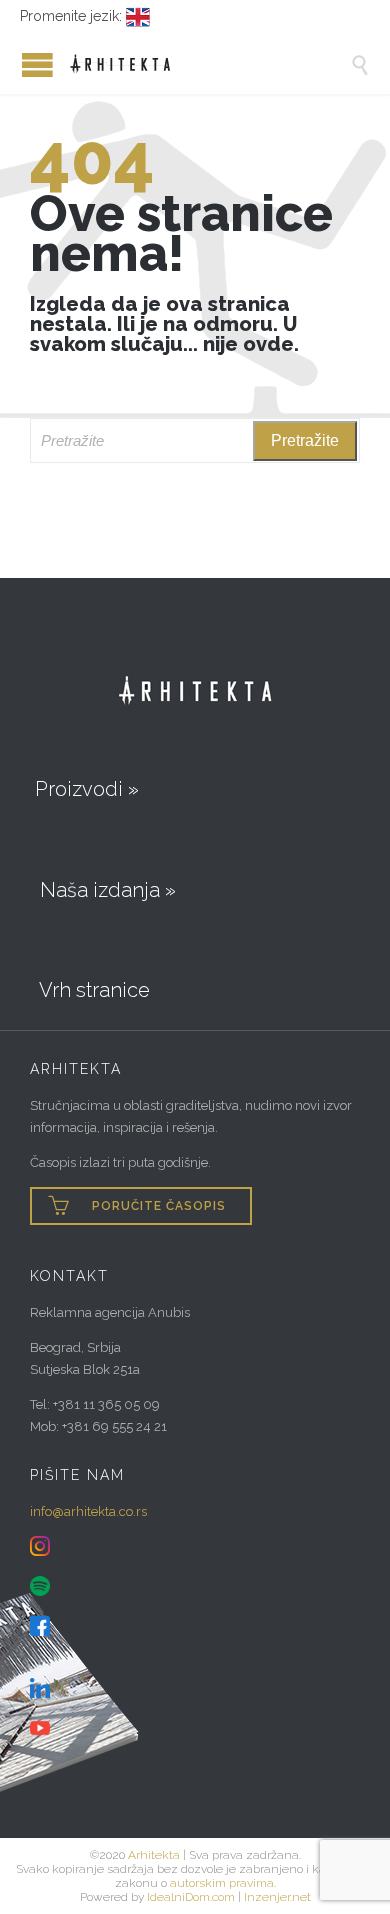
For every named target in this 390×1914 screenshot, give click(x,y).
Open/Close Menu (20, 64)
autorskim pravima (222, 1883)
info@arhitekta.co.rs (88, 1511)
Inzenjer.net (277, 1897)
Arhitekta (154, 1855)
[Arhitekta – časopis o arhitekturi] (210, 64)
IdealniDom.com (191, 1897)
